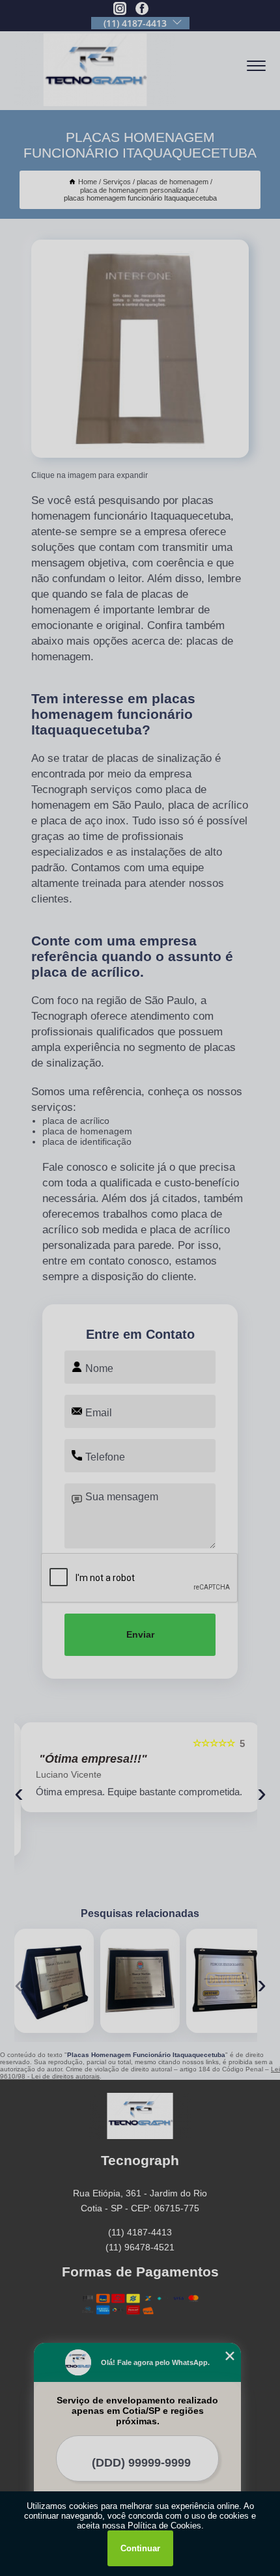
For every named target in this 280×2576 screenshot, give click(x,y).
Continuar (140, 2548)
